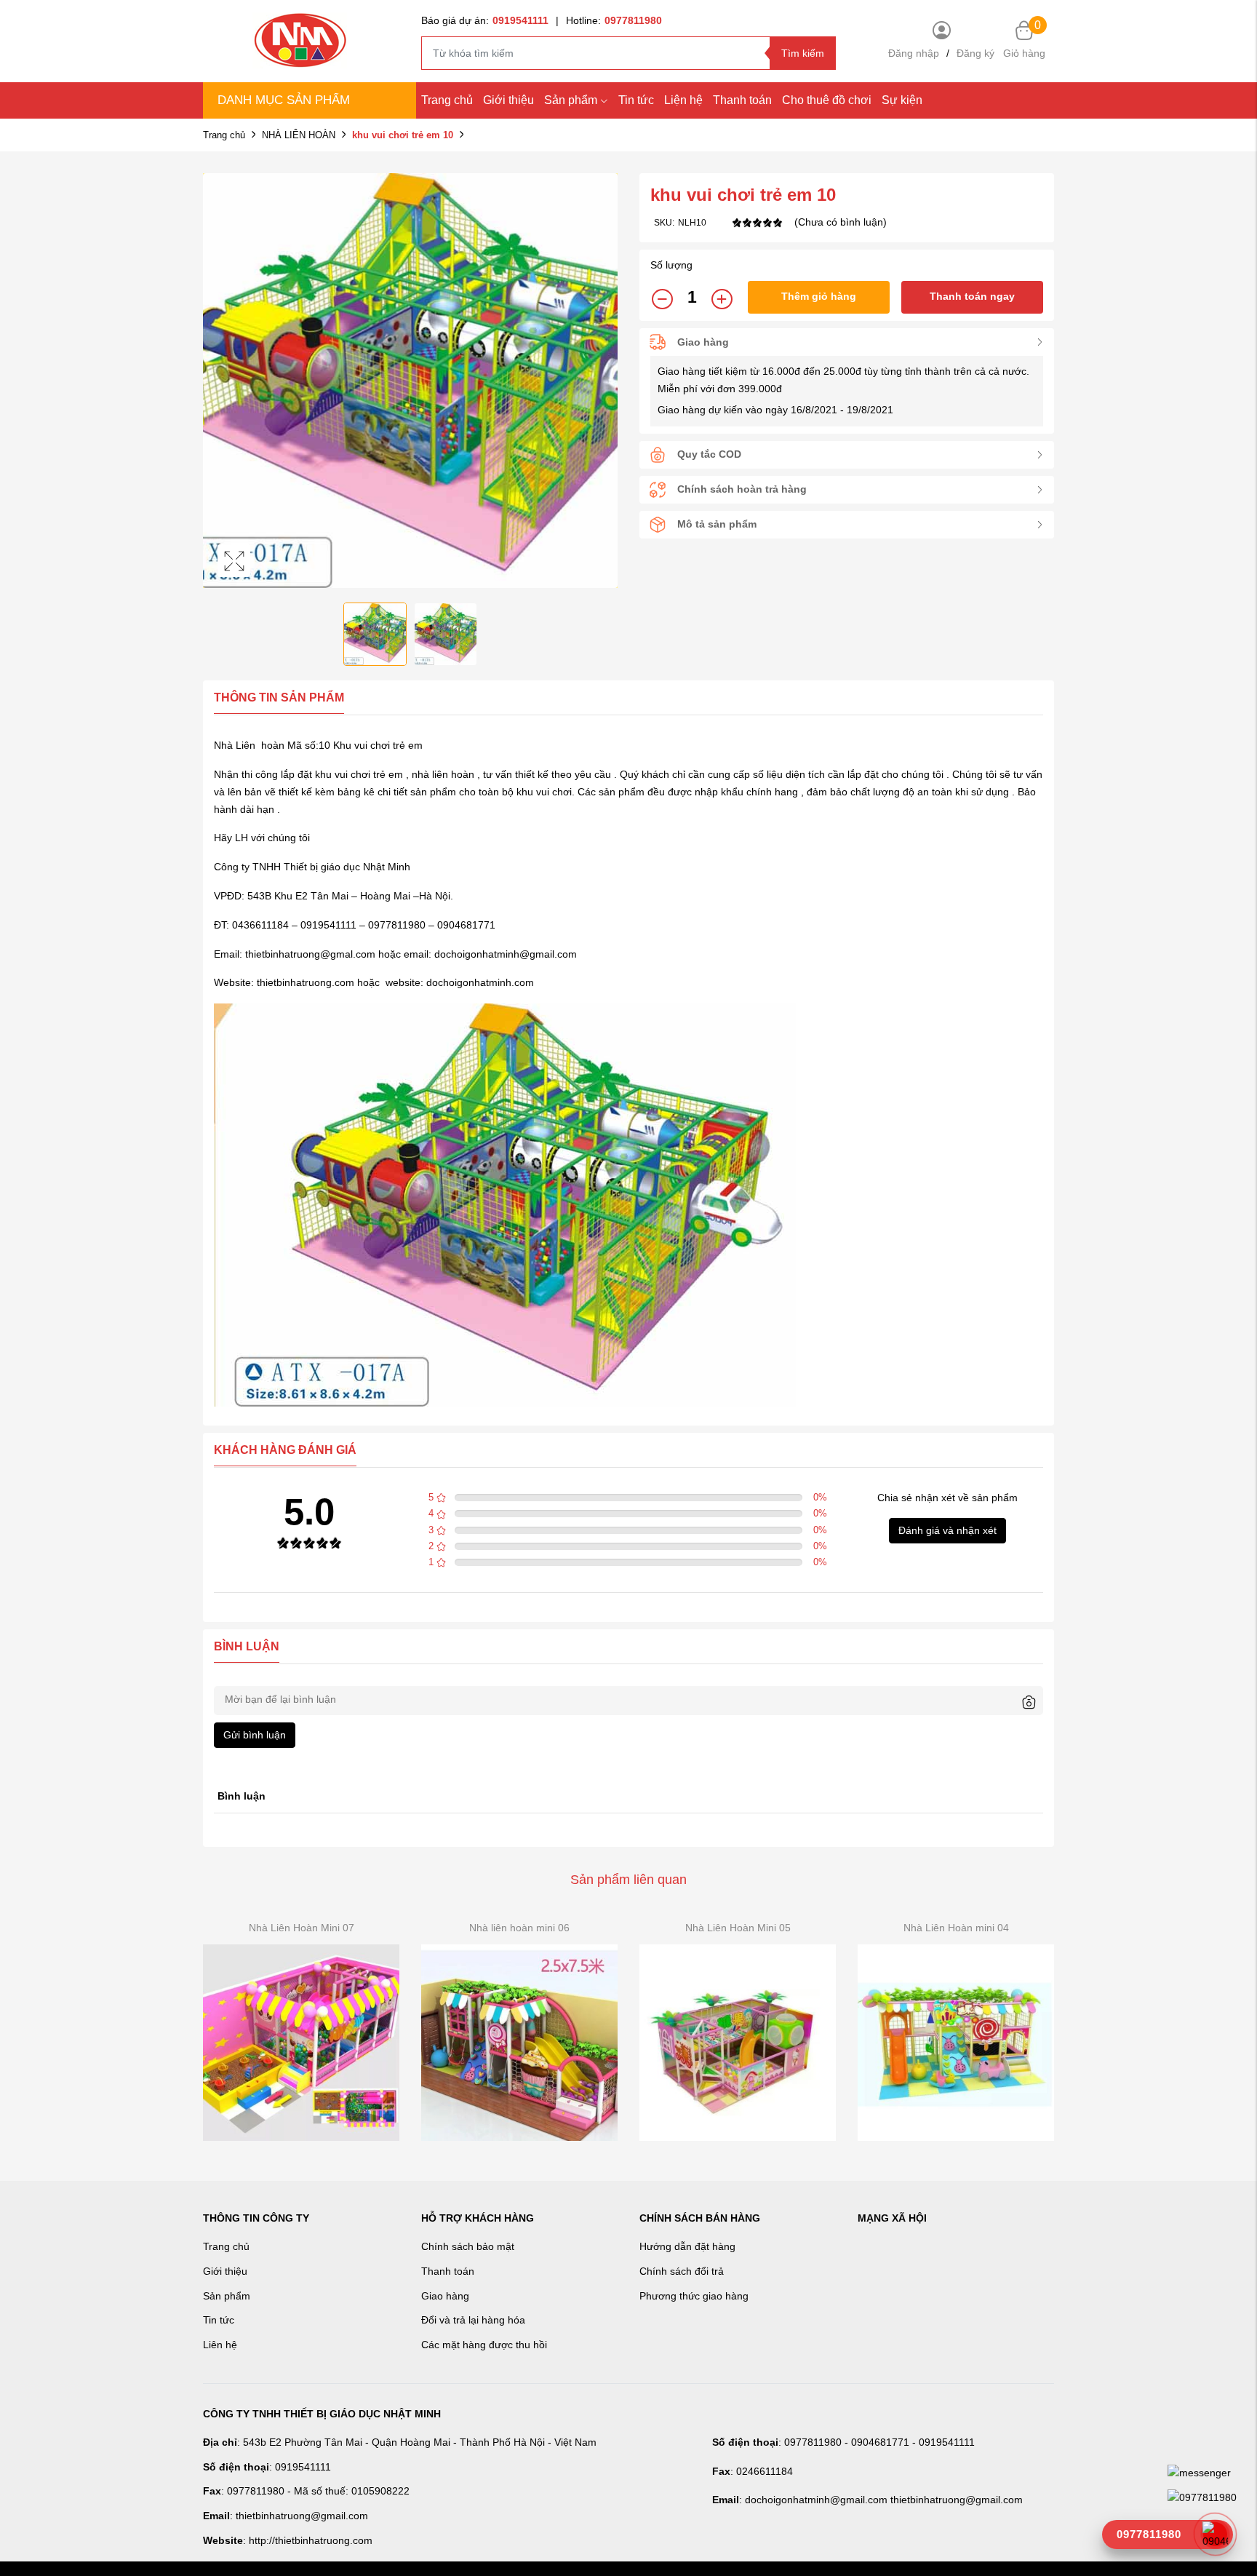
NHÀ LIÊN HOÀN (299, 135)
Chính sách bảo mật (468, 2246)
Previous (218, 381)
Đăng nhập (914, 53)
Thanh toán (742, 100)
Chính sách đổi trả (682, 2271)
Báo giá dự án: (485, 20)
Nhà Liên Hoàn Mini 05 (738, 1928)
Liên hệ (220, 2345)
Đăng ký (975, 53)
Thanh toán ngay (972, 296)
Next (603, 381)
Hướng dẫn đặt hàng (687, 2246)
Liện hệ (683, 100)
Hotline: (614, 20)
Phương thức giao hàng (694, 2296)
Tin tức (636, 100)
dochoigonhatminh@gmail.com (506, 954)
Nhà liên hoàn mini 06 (519, 1928)
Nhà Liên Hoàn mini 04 (956, 1928)
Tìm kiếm (803, 53)
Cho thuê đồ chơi (827, 100)
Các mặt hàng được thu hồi (484, 2345)
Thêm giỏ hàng (819, 296)
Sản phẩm (571, 100)
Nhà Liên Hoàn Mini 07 (302, 1928)
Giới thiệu (508, 100)
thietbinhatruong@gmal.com (310, 954)
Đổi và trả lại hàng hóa (473, 2320)
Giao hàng (445, 2296)
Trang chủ (447, 100)
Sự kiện (902, 100)
